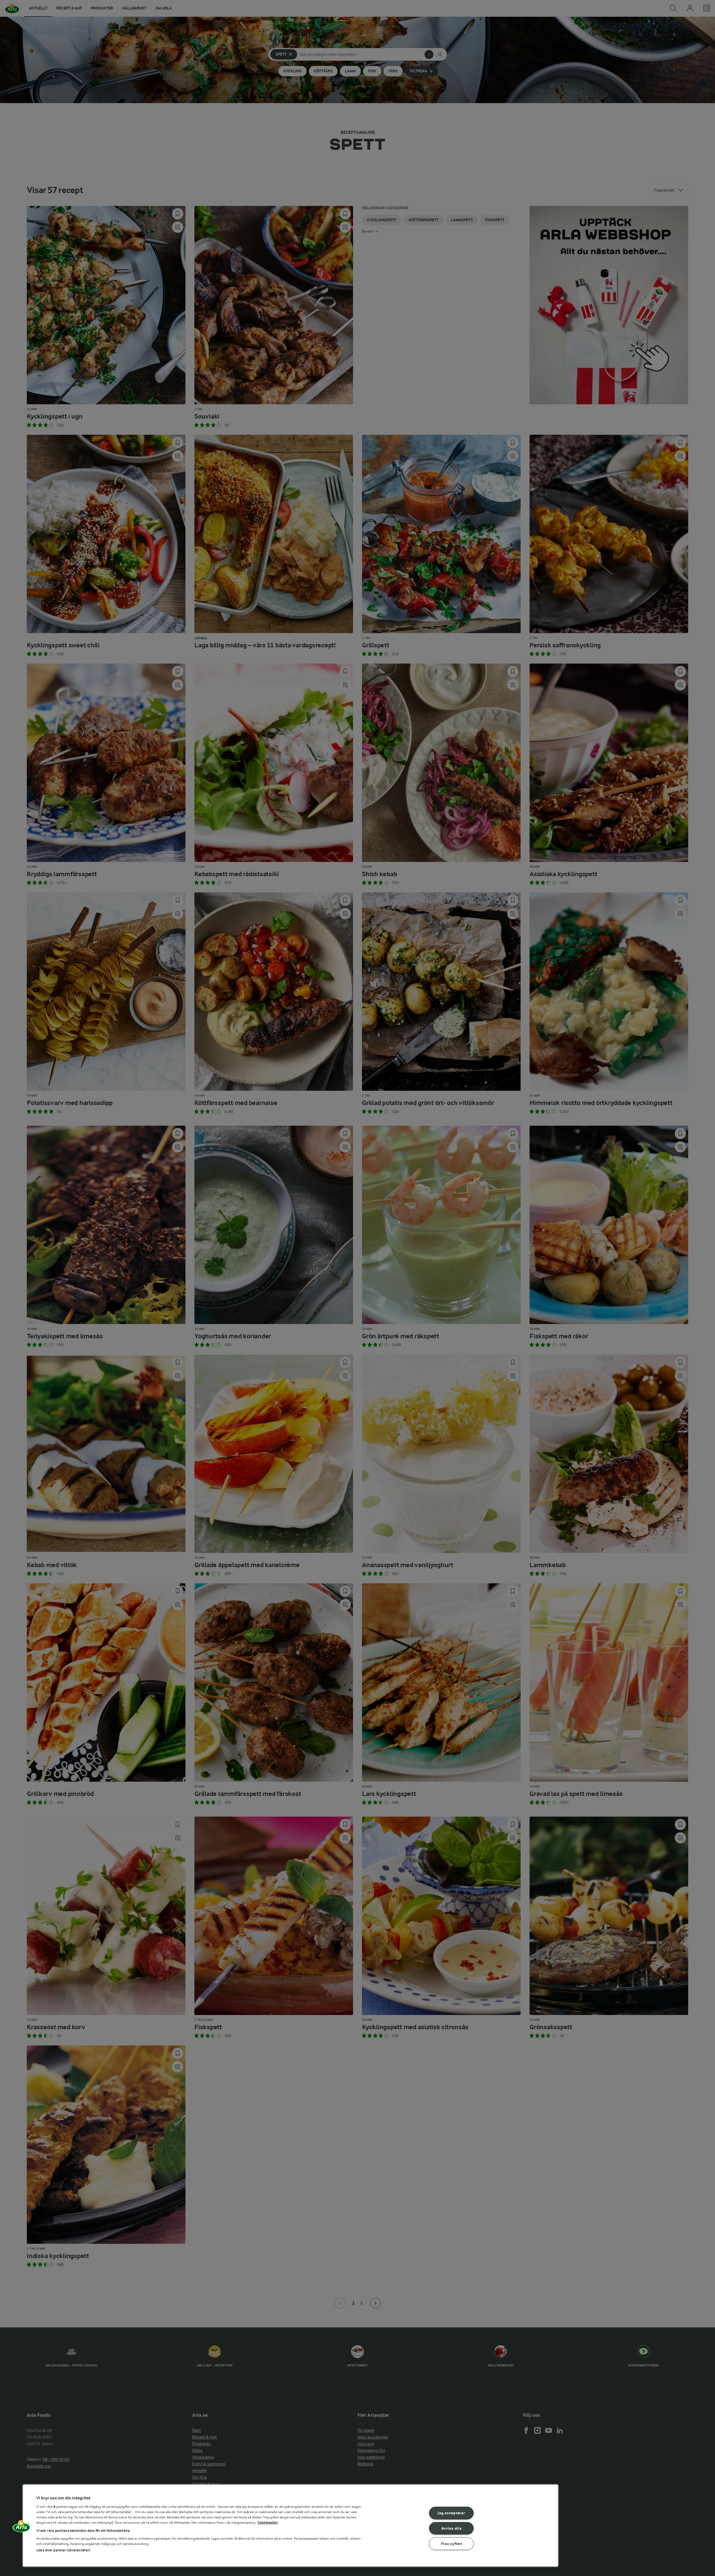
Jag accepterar (451, 2513)
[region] (290, 2526)
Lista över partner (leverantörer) (63, 2550)
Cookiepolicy (268, 2522)
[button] (22, 2528)
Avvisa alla (451, 2528)
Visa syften (451, 2544)
